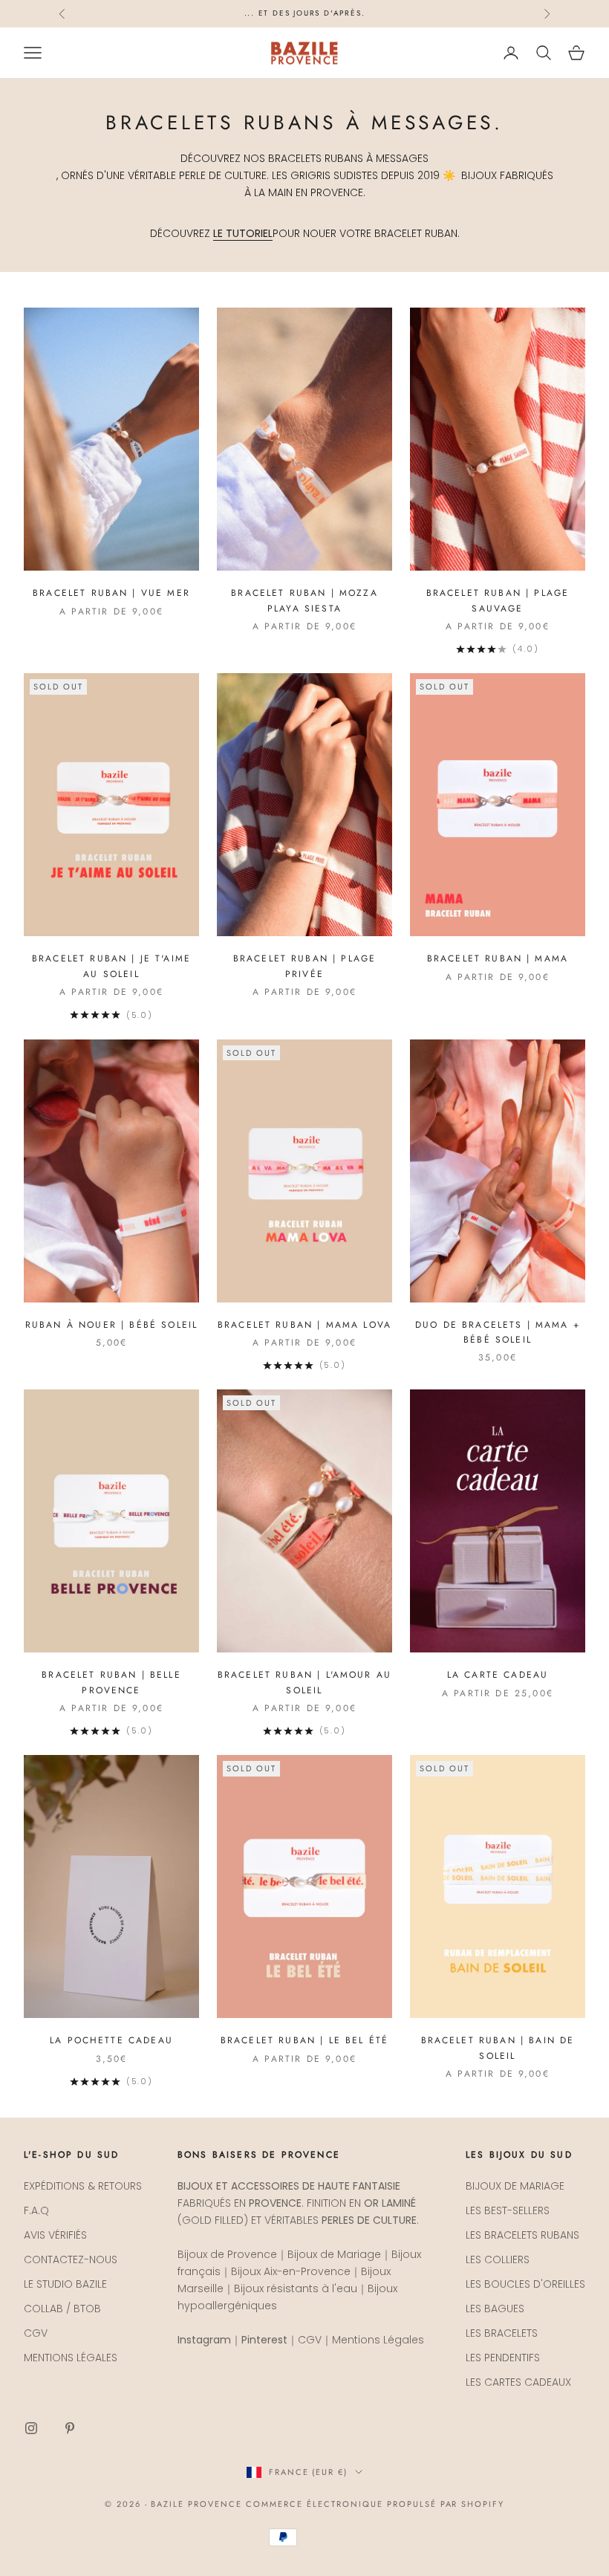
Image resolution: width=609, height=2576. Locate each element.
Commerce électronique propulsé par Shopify (375, 2504)
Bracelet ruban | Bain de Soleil (498, 2048)
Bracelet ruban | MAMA (498, 958)
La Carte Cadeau (498, 1675)
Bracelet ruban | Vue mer (111, 593)
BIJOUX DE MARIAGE (515, 2186)
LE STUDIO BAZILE (65, 2284)
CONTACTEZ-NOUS (71, 2259)
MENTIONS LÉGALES (71, 2358)
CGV (36, 2333)
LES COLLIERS (498, 2259)
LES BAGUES (495, 2309)
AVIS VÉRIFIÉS (55, 2235)
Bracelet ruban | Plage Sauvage (498, 600)
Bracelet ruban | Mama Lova (304, 1325)
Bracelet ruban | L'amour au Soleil (304, 1682)
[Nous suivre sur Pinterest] (70, 2428)
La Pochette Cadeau (111, 2040)
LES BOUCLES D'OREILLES (525, 2284)
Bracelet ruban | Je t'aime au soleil (111, 966)
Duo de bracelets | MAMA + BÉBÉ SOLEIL (498, 1332)
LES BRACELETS (502, 2333)
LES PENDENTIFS (503, 2358)
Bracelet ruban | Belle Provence (111, 1682)
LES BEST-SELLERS (508, 2210)
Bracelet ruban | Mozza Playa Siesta (304, 600)
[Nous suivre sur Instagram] (31, 2428)
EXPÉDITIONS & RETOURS (83, 2186)
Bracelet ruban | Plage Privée (305, 966)
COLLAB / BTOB (62, 2309)
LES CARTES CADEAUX (518, 2382)
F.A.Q (36, 2210)
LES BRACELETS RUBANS (522, 2235)
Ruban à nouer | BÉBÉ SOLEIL (111, 1325)
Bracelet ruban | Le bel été (304, 2040)
